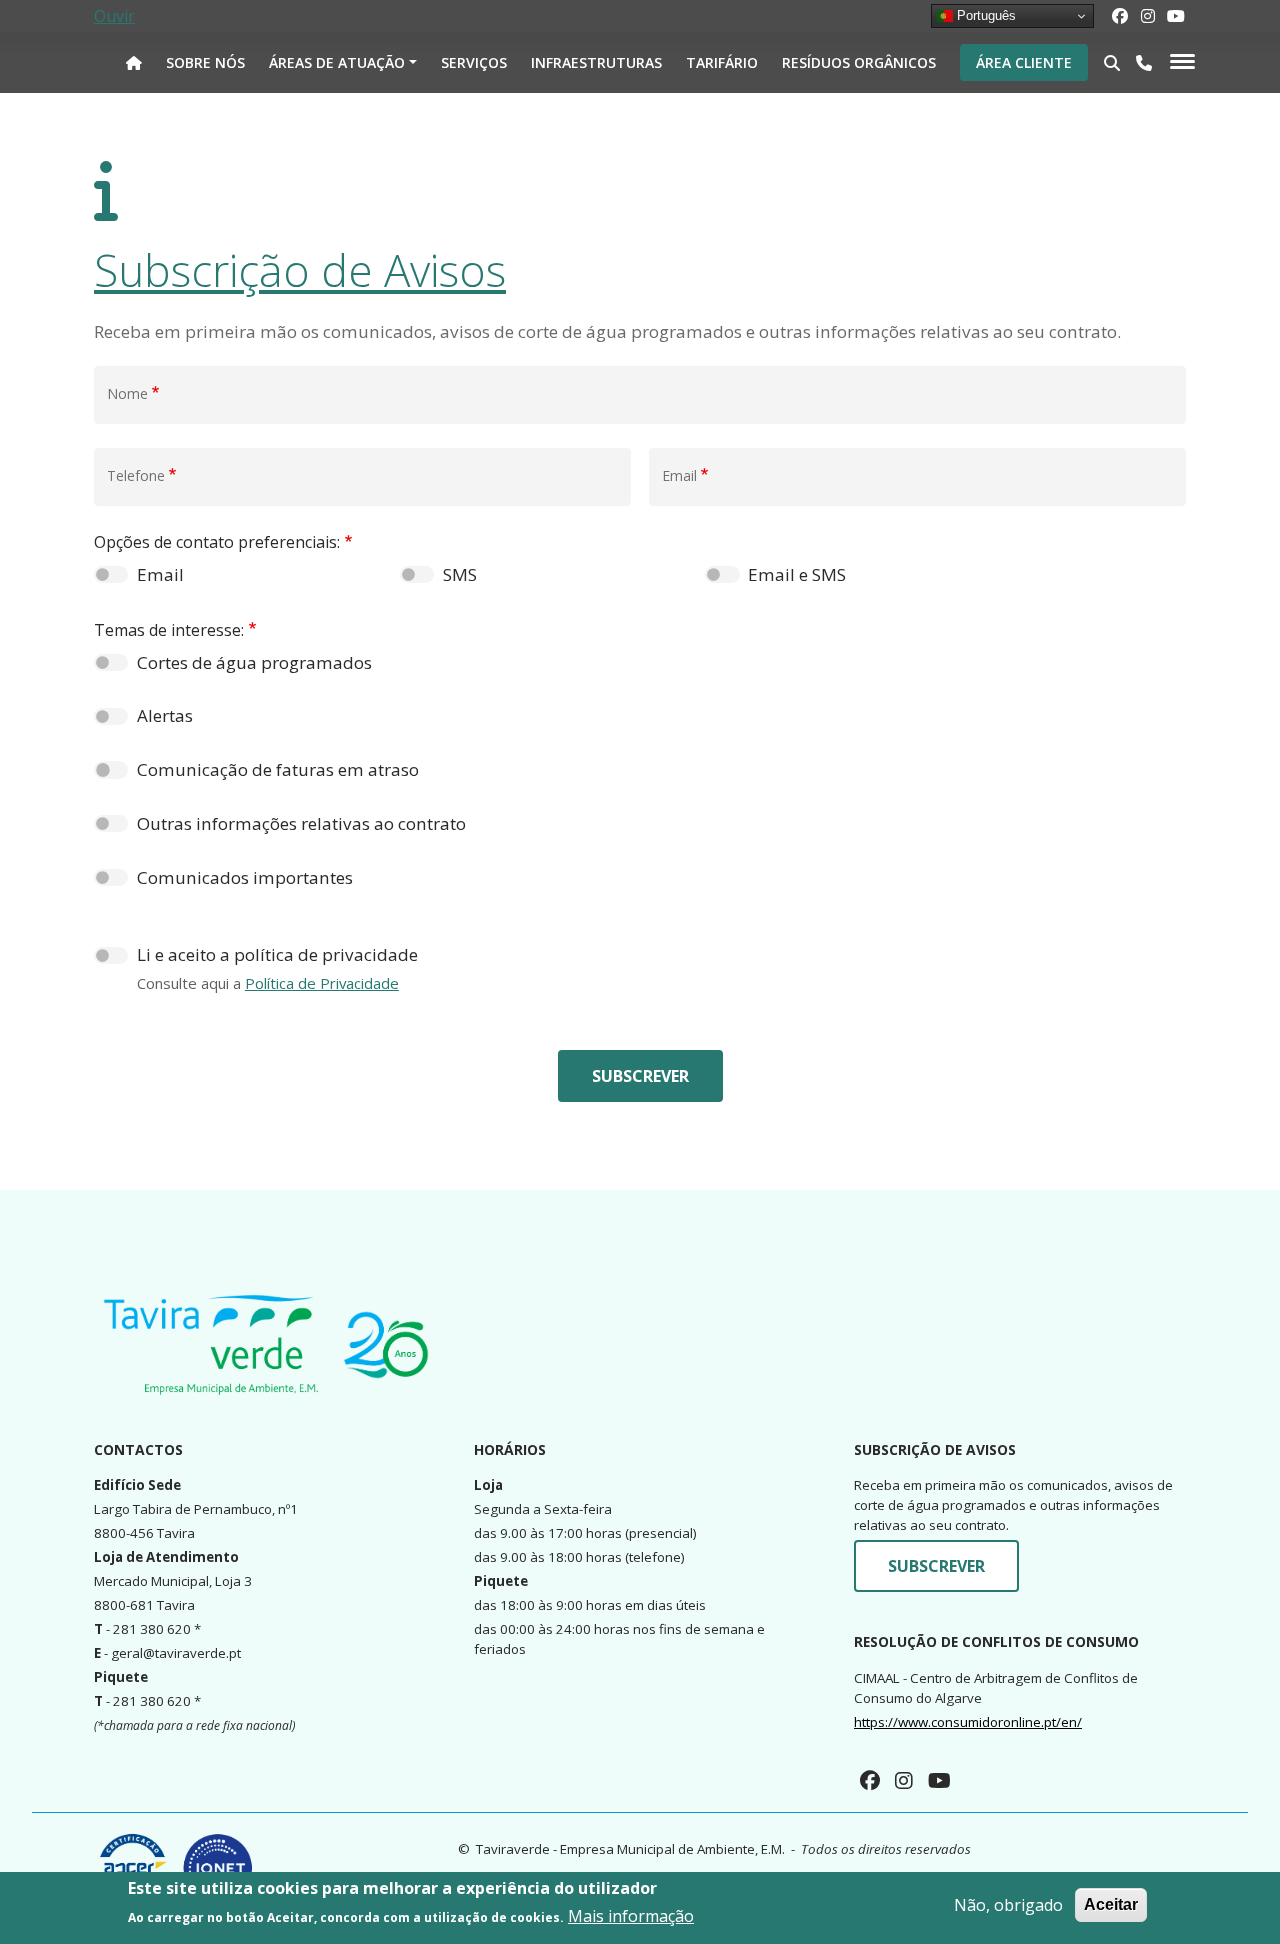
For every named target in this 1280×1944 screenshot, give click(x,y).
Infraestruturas (596, 62)
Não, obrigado (1008, 1905)
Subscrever (640, 1076)
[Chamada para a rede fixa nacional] (1144, 63)
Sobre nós (205, 62)
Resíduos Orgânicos (859, 62)
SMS (460, 574)
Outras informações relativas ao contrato (301, 823)
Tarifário (722, 62)
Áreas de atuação (337, 62)
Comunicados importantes (245, 877)
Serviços (474, 62)
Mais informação (631, 1916)
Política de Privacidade (322, 983)
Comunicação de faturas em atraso (278, 769)
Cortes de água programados (254, 662)
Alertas (165, 715)
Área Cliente (1024, 62)
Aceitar (1111, 1904)
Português (984, 15)
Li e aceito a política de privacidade (277, 954)
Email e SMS (797, 574)
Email (160, 574)
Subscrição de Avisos (300, 270)
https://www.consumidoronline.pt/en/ (968, 1722)
